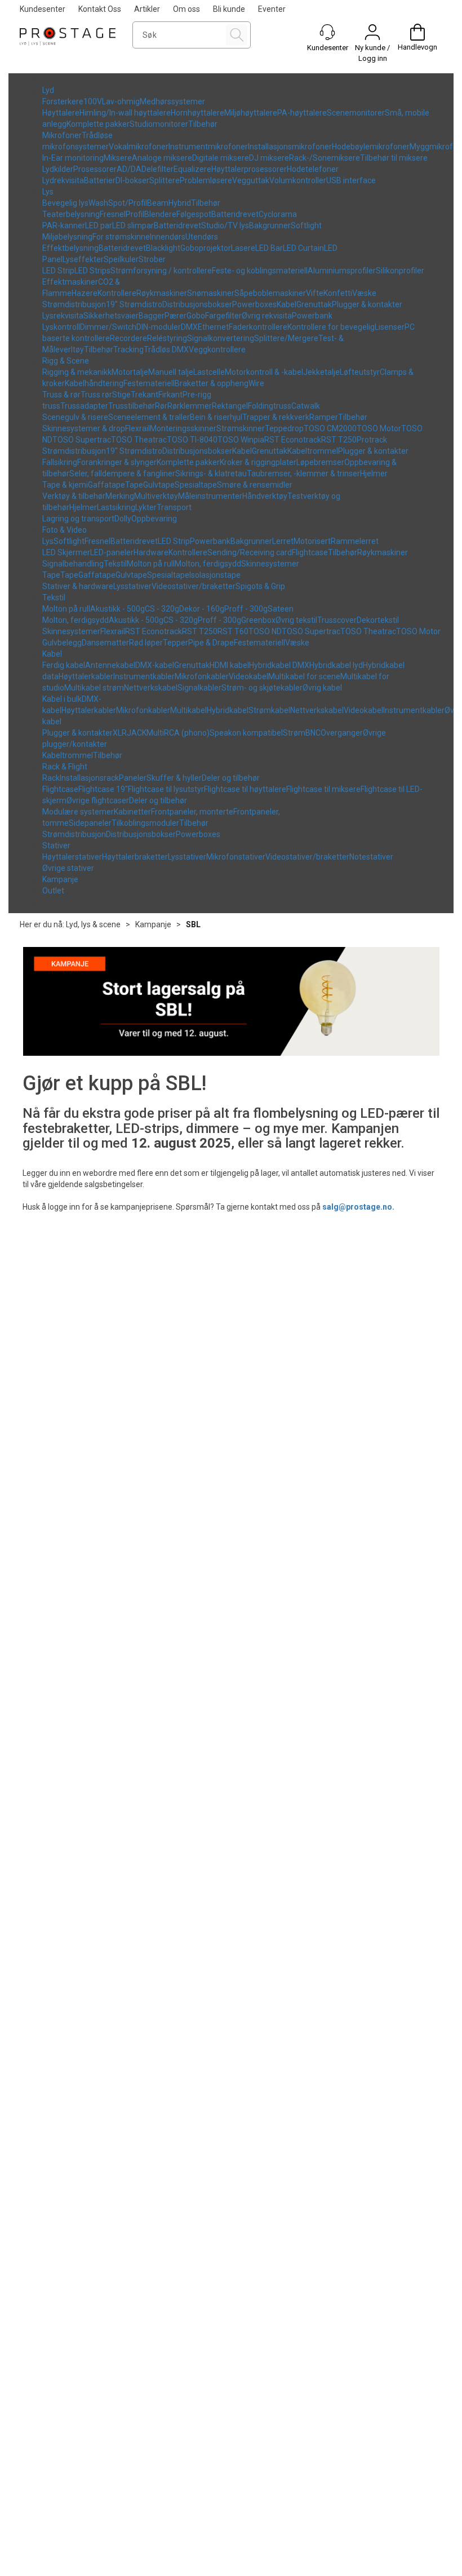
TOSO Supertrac (82, 440)
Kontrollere (117, 293)
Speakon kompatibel (246, 733)
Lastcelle (209, 372)
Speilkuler (121, 259)
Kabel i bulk (62, 699)
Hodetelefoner (313, 169)
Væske (364, 293)
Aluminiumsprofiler (342, 271)
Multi (155, 733)
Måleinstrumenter (210, 496)
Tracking (128, 349)
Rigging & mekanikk (77, 372)
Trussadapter (84, 406)
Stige (121, 395)
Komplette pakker (98, 124)
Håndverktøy (265, 496)
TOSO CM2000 (330, 428)
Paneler (133, 778)
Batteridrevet (235, 214)
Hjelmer (374, 473)
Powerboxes (254, 304)
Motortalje (130, 372)
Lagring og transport (78, 519)
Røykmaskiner (162, 293)
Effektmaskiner (70, 282)
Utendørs (202, 237)
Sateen (281, 609)
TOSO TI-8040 (192, 440)
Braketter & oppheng (212, 383)
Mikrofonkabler (202, 676)
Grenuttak (314, 304)
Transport (174, 507)
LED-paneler (112, 552)
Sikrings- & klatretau (211, 473)
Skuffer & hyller (174, 778)
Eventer (272, 9)
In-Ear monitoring (73, 158)
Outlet (53, 891)
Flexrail (137, 428)
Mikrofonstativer (236, 857)
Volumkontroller (298, 180)
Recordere (128, 338)
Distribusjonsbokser (197, 304)
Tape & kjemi (65, 485)
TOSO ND (265, 631)
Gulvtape (159, 485)
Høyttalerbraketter (135, 857)
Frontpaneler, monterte (192, 812)
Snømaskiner (211, 293)
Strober (152, 259)
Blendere (160, 214)
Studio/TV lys (225, 225)
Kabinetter (132, 812)
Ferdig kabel (64, 665)
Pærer (176, 316)
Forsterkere (63, 101)
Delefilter (157, 169)
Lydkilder (58, 169)
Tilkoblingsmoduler (145, 823)
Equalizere (192, 169)
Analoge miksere (162, 158)
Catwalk (306, 406)
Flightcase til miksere (323, 789)
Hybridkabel (228, 710)
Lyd (48, 90)
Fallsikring (60, 462)
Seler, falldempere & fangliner (122, 473)
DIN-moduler (159, 327)
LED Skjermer (66, 552)
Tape (134, 485)
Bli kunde (229, 9)
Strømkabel (269, 710)
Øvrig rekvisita (267, 316)
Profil (135, 214)
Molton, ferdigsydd (208, 564)
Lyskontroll (61, 327)
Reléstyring (167, 338)
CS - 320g (162, 609)
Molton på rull (151, 564)
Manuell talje (171, 372)
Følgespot (194, 214)
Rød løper (146, 643)
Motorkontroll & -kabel (264, 372)
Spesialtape (196, 485)
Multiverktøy (156, 496)
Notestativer (371, 857)
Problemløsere (206, 180)
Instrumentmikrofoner (208, 147)
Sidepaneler (90, 823)
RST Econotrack (293, 440)
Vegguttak (251, 180)
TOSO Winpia (241, 440)
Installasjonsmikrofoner (290, 147)
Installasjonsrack (89, 778)
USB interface (351, 180)
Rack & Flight (65, 767)
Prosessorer (95, 169)
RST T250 (339, 440)
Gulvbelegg (62, 643)
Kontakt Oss (100, 9)
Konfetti (338, 293)
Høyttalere (61, 113)
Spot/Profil (128, 203)
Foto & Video (65, 530)
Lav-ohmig (121, 101)
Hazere (85, 293)
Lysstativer (132, 586)
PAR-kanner (64, 225)
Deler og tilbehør (231, 778)
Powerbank (312, 316)
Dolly (123, 519)
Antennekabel (110, 665)
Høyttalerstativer (72, 857)
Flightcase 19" (103, 789)
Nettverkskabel (151, 688)
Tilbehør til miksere (394, 158)
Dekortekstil (378, 620)
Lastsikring (116, 507)
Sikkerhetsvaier (111, 316)
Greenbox (258, 620)
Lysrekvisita (63, 316)
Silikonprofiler (400, 271)
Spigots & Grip (260, 586)
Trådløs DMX (166, 349)
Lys (48, 192)
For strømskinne (121, 237)
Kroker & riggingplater (258, 462)
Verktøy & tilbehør (74, 496)
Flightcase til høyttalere (245, 789)
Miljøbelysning (67, 237)
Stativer (56, 846)
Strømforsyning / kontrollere (161, 271)
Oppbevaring (154, 519)
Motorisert (312, 541)
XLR (120, 733)
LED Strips (92, 271)
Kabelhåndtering (94, 383)
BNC (313, 733)
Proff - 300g (246, 609)
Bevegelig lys (65, 203)
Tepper (176, 643)
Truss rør (96, 395)
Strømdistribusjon (74, 304)
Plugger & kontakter (367, 304)
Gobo (196, 316)
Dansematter (105, 643)
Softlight (306, 225)
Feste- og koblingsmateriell (260, 271)
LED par (99, 225)
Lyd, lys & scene (93, 924)
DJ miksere (269, 158)
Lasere (243, 248)
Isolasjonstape (215, 575)
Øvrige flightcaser (98, 800)
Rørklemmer (190, 406)
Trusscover (337, 620)
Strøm (294, 733)
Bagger (152, 316)
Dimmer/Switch (108, 327)
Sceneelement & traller (149, 417)
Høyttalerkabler (86, 676)
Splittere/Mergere (286, 338)
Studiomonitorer (159, 124)
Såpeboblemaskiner (270, 293)
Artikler (147, 9)
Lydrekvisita (63, 180)
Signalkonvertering (221, 338)
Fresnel (113, 214)
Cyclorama (278, 214)
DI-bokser (132, 180)
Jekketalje (321, 372)
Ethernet (213, 327)
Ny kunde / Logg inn (372, 53)
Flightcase (310, 552)
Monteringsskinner (183, 428)
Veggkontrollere (217, 349)
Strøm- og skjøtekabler (262, 688)
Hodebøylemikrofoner (371, 147)
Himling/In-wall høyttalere (125, 113)
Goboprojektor (206, 248)
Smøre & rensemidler (255, 485)
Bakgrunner (270, 225)
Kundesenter (43, 9)
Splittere (165, 180)
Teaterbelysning (71, 214)
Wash (98, 203)
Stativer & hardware (78, 586)
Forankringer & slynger (117, 462)
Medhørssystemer (172, 101)
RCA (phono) (187, 733)
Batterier (100, 180)
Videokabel (248, 676)
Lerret (283, 541)
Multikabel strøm (94, 688)
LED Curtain (303, 248)
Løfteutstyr (360, 372)
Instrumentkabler (144, 676)
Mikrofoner (62, 135)
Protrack (372, 440)
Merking (120, 496)
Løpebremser (320, 462)
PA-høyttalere (302, 113)
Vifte (315, 293)
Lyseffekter (83, 259)
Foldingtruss (270, 406)
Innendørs (168, 237)
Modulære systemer (78, 812)
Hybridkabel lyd (336, 665)
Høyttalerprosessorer (249, 169)
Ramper (324, 417)
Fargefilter (223, 316)
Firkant (170, 395)
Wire (256, 383)
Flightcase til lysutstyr (166, 789)
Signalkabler (199, 688)
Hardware (151, 552)
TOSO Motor (379, 428)
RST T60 (233, 631)
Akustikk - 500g (117, 609)
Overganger (342, 733)
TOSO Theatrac (139, 440)
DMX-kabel (155, 665)
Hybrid (180, 203)
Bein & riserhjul (216, 417)
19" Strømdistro (134, 304)
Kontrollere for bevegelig (331, 327)
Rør (161, 406)
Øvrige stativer (68, 868)
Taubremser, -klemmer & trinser (303, 473)
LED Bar (269, 248)
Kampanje (60, 879)
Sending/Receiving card (250, 552)
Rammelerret (355, 541)
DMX (189, 327)
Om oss (186, 9)
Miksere (118, 158)
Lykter (146, 507)
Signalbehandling (73, 564)
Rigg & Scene (66, 361)
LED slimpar (133, 225)
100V (93, 101)
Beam (158, 203)
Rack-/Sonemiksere (325, 158)
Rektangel (230, 406)
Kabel (286, 304)
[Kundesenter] (327, 32)
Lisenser (390, 327)
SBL (193, 924)
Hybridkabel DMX (279, 665)
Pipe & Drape (211, 643)
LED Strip (58, 271)
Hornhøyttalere (197, 113)
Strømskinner (241, 428)
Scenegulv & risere (75, 417)
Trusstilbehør (132, 406)
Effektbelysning (70, 248)
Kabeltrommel (313, 451)
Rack (51, 778)
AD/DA (129, 169)
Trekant (145, 395)
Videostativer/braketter (194, 586)
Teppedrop (284, 428)
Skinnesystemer (270, 564)
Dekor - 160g (202, 609)
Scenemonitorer (356, 113)
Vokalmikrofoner (139, 147)
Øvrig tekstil (296, 620)
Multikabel (188, 710)
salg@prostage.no (357, 1207)
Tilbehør (203, 124)
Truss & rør (61, 395)
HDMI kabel (229, 665)
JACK (137, 733)
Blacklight (163, 248)
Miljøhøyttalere (251, 113)
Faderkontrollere (258, 327)
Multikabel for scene (304, 676)
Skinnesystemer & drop (84, 428)
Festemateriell (149, 383)
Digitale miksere (221, 158)
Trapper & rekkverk (276, 417)
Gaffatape (106, 485)
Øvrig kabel (322, 688)
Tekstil (115, 564)
